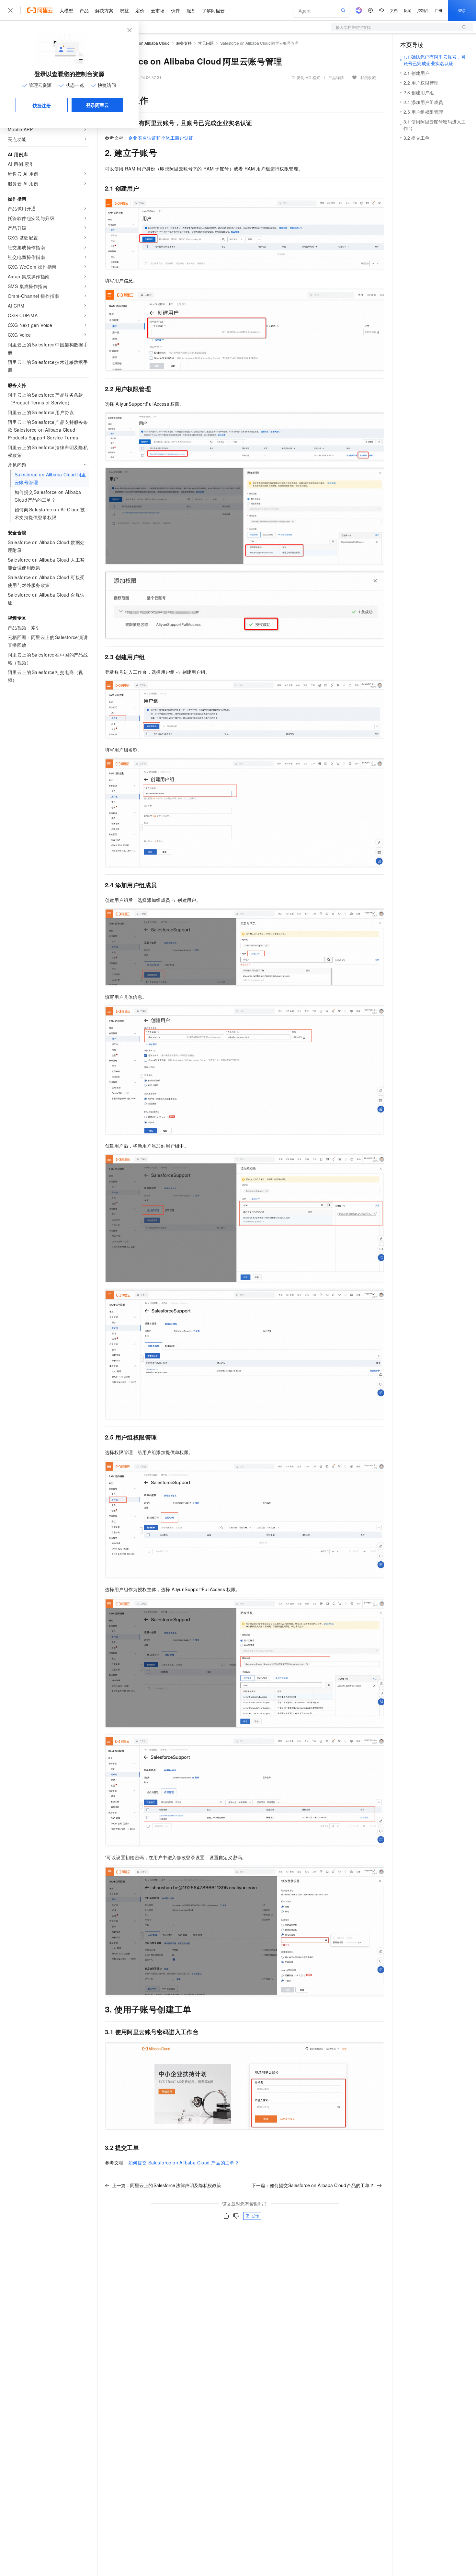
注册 (438, 10)
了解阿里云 (213, 10)
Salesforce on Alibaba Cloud (144, 43)
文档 (394, 10)
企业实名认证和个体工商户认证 (161, 138)
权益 (124, 10)
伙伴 (176, 10)
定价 (140, 10)
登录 (462, 10)
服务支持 (184, 43)
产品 (84, 10)
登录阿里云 (97, 105)
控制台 (423, 10)
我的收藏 (368, 77)
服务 (191, 10)
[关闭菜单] (10, 10)
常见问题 (206, 43)
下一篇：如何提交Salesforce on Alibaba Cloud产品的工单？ (313, 2185)
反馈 (255, 2216)
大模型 (66, 10)
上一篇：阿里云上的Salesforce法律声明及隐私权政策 (167, 2185)
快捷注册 (42, 105)
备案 (407, 10)
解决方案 (104, 10)
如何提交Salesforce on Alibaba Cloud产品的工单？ (184, 2162)
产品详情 (336, 77)
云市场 (158, 10)
